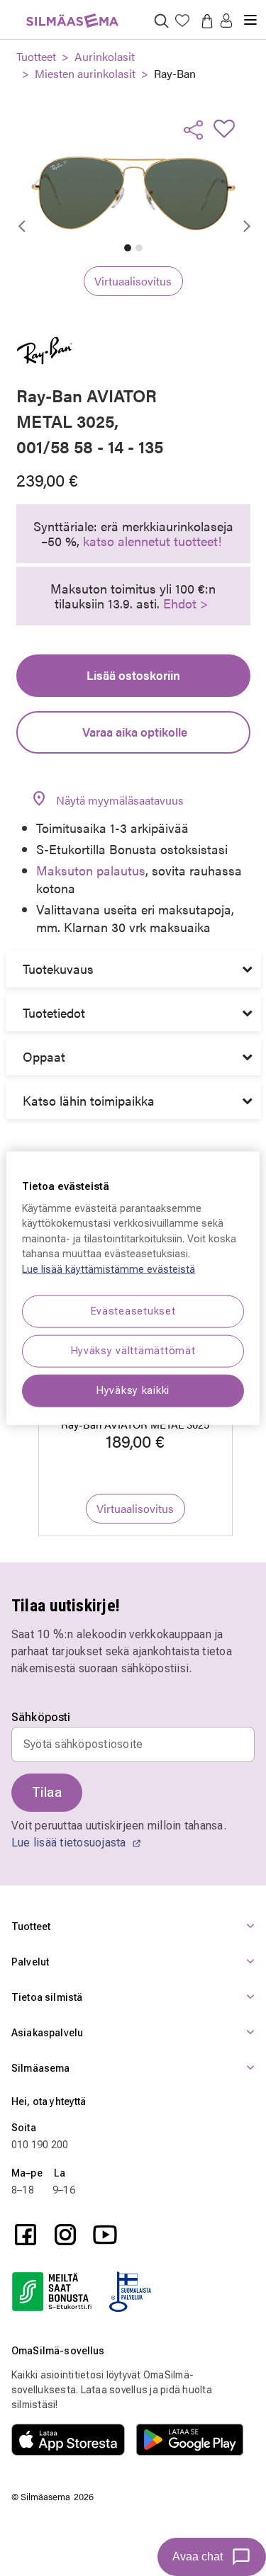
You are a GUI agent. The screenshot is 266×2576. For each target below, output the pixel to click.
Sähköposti (41, 1718)
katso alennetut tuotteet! (152, 541)
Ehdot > (185, 603)
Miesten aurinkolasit (85, 73)
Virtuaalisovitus (133, 281)
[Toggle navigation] (250, 14)
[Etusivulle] (72, 12)
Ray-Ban (175, 73)
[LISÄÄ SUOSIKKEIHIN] (228, 128)
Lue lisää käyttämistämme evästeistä (109, 1270)
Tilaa (47, 1792)
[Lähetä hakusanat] (161, 20)
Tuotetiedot (54, 1012)
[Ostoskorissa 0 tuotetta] (204, 21)
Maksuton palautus (91, 870)
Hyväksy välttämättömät (133, 1351)
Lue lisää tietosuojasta (70, 1843)
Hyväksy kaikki (133, 1391)
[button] (226, 22)
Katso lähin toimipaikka (89, 1100)
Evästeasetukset (133, 1311)
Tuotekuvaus (58, 969)
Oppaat (44, 1056)
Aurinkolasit (105, 56)
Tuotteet (36, 56)
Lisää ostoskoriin (133, 675)
